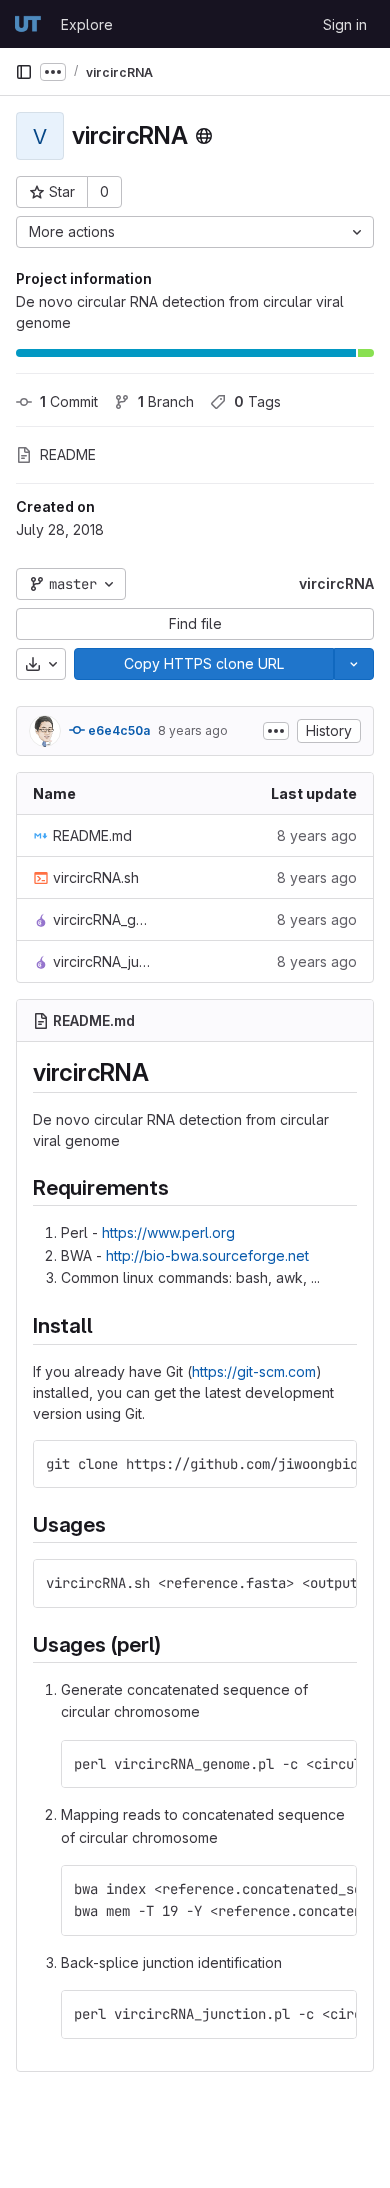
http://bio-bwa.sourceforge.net (207, 1255)
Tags (257, 401)
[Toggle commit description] (276, 731)
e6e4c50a (117, 730)
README (68, 454)
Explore (87, 24)
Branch (166, 401)
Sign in (345, 24)
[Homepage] (28, 24)
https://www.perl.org (168, 1232)
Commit (69, 401)
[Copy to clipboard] (333, 1464)
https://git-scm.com (254, 1371)
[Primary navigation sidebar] (24, 72)
